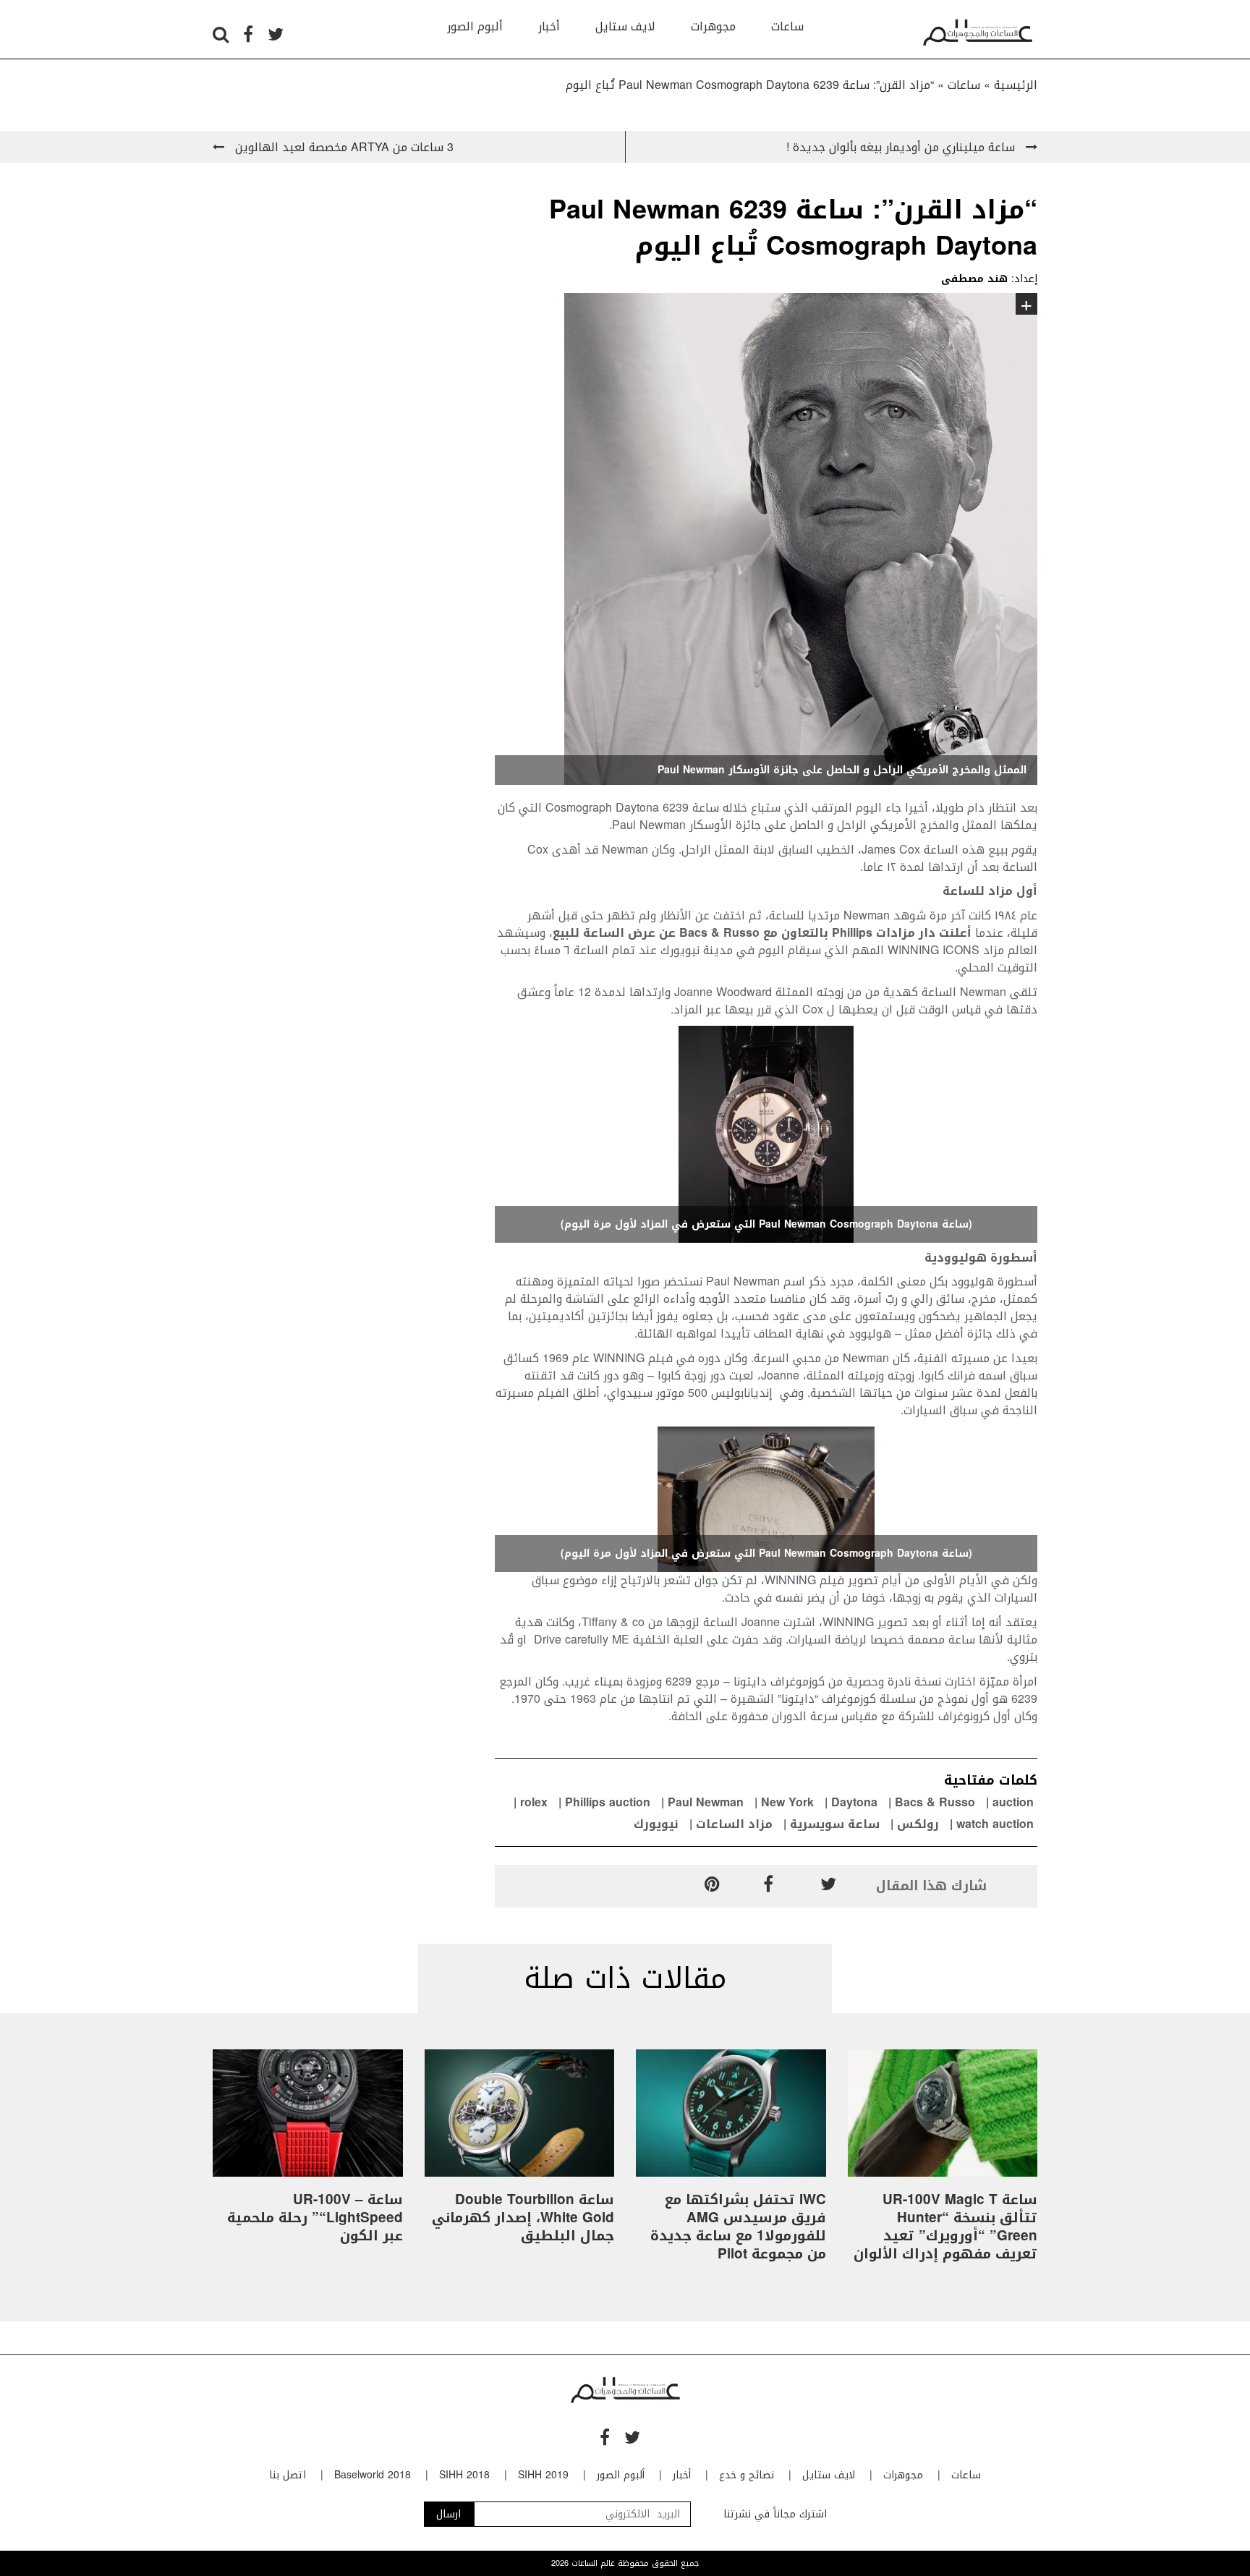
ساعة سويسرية (835, 1824)
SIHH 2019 (543, 2475)
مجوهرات (713, 26)
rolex (534, 1802)
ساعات (787, 26)
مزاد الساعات (734, 1824)
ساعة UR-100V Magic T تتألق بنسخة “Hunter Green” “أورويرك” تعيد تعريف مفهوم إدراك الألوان (945, 2227)
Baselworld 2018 (373, 2475)
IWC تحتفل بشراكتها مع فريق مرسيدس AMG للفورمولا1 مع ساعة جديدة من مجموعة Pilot (738, 2227)
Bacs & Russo (935, 1802)
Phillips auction (608, 1802)
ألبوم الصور (475, 26)
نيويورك (656, 1824)
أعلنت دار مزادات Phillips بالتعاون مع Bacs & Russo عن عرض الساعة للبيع (762, 933)
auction (1013, 1802)
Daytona (854, 1802)
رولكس (918, 1824)
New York (787, 1802)
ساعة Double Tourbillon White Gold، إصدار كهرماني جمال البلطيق (523, 2218)
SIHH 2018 (464, 2475)
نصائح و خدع (747, 2475)
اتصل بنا (288, 2475)
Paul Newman (706, 1802)
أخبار (549, 26)
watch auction (995, 1824)
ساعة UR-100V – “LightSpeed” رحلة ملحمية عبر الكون (315, 2218)
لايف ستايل (625, 26)
